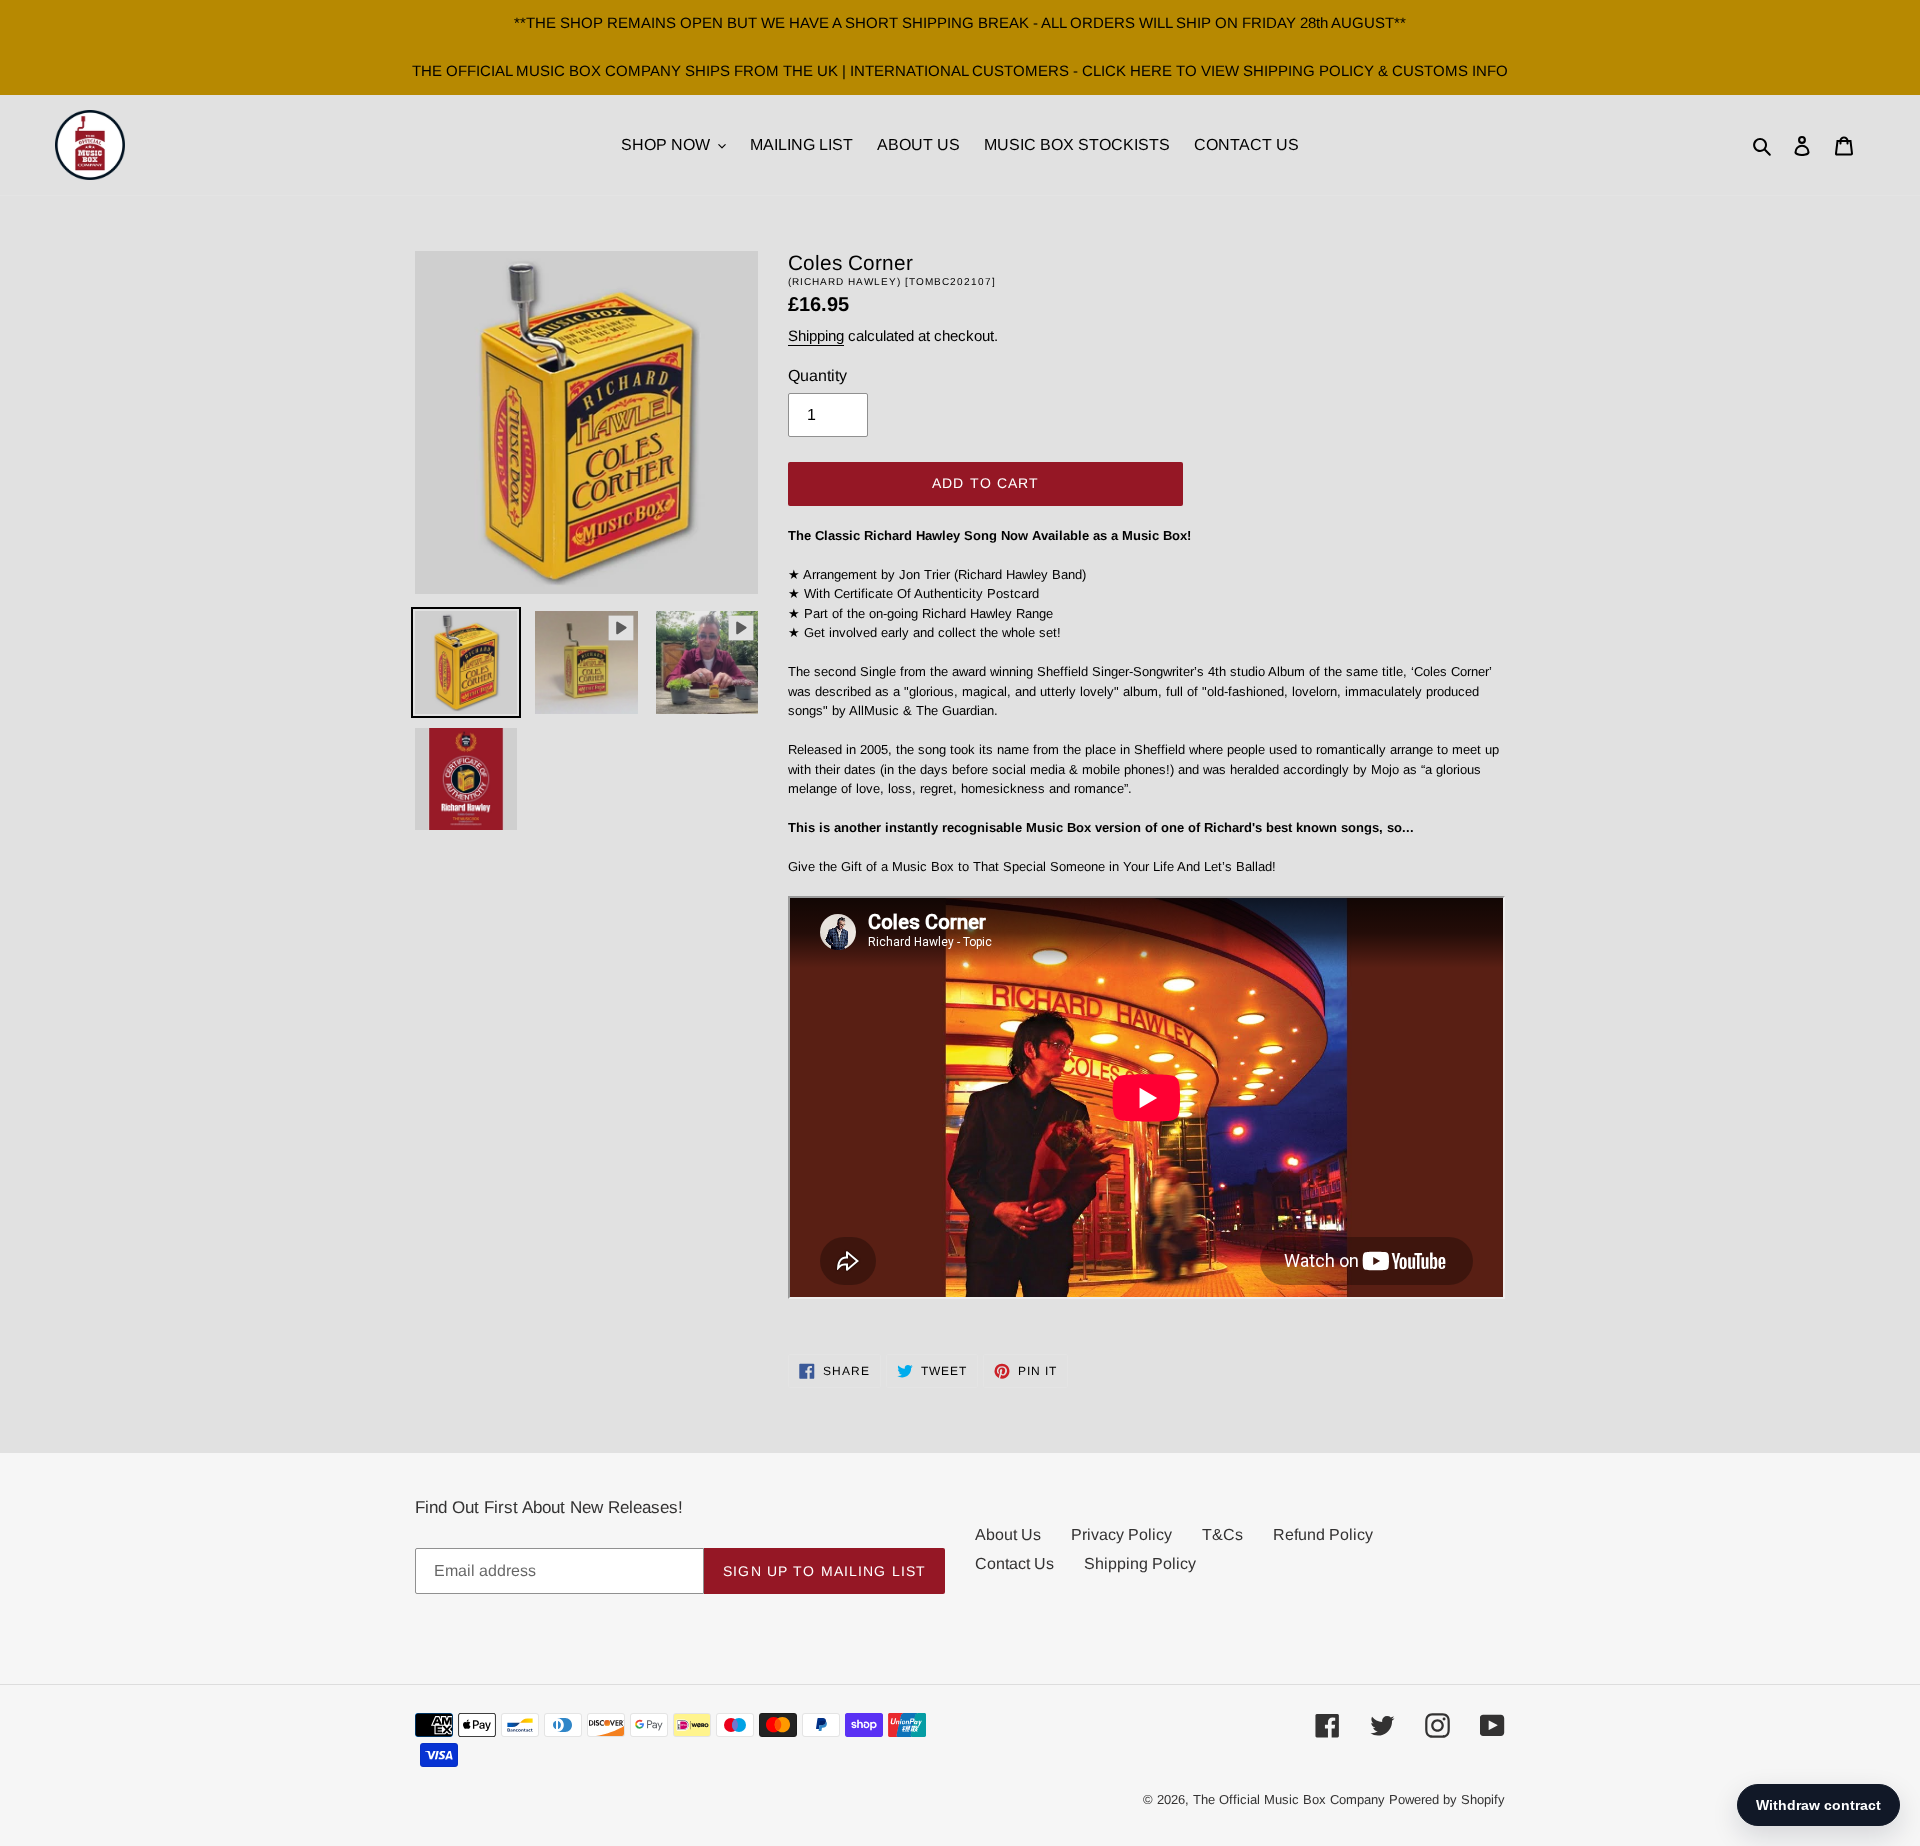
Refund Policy (1323, 1534)
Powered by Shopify (1447, 1799)
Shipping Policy (1140, 1563)
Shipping (816, 335)
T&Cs (1222, 1534)
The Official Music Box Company (1289, 1799)
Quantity (817, 375)
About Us (1008, 1534)
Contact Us (1014, 1563)
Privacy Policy (1121, 1534)
